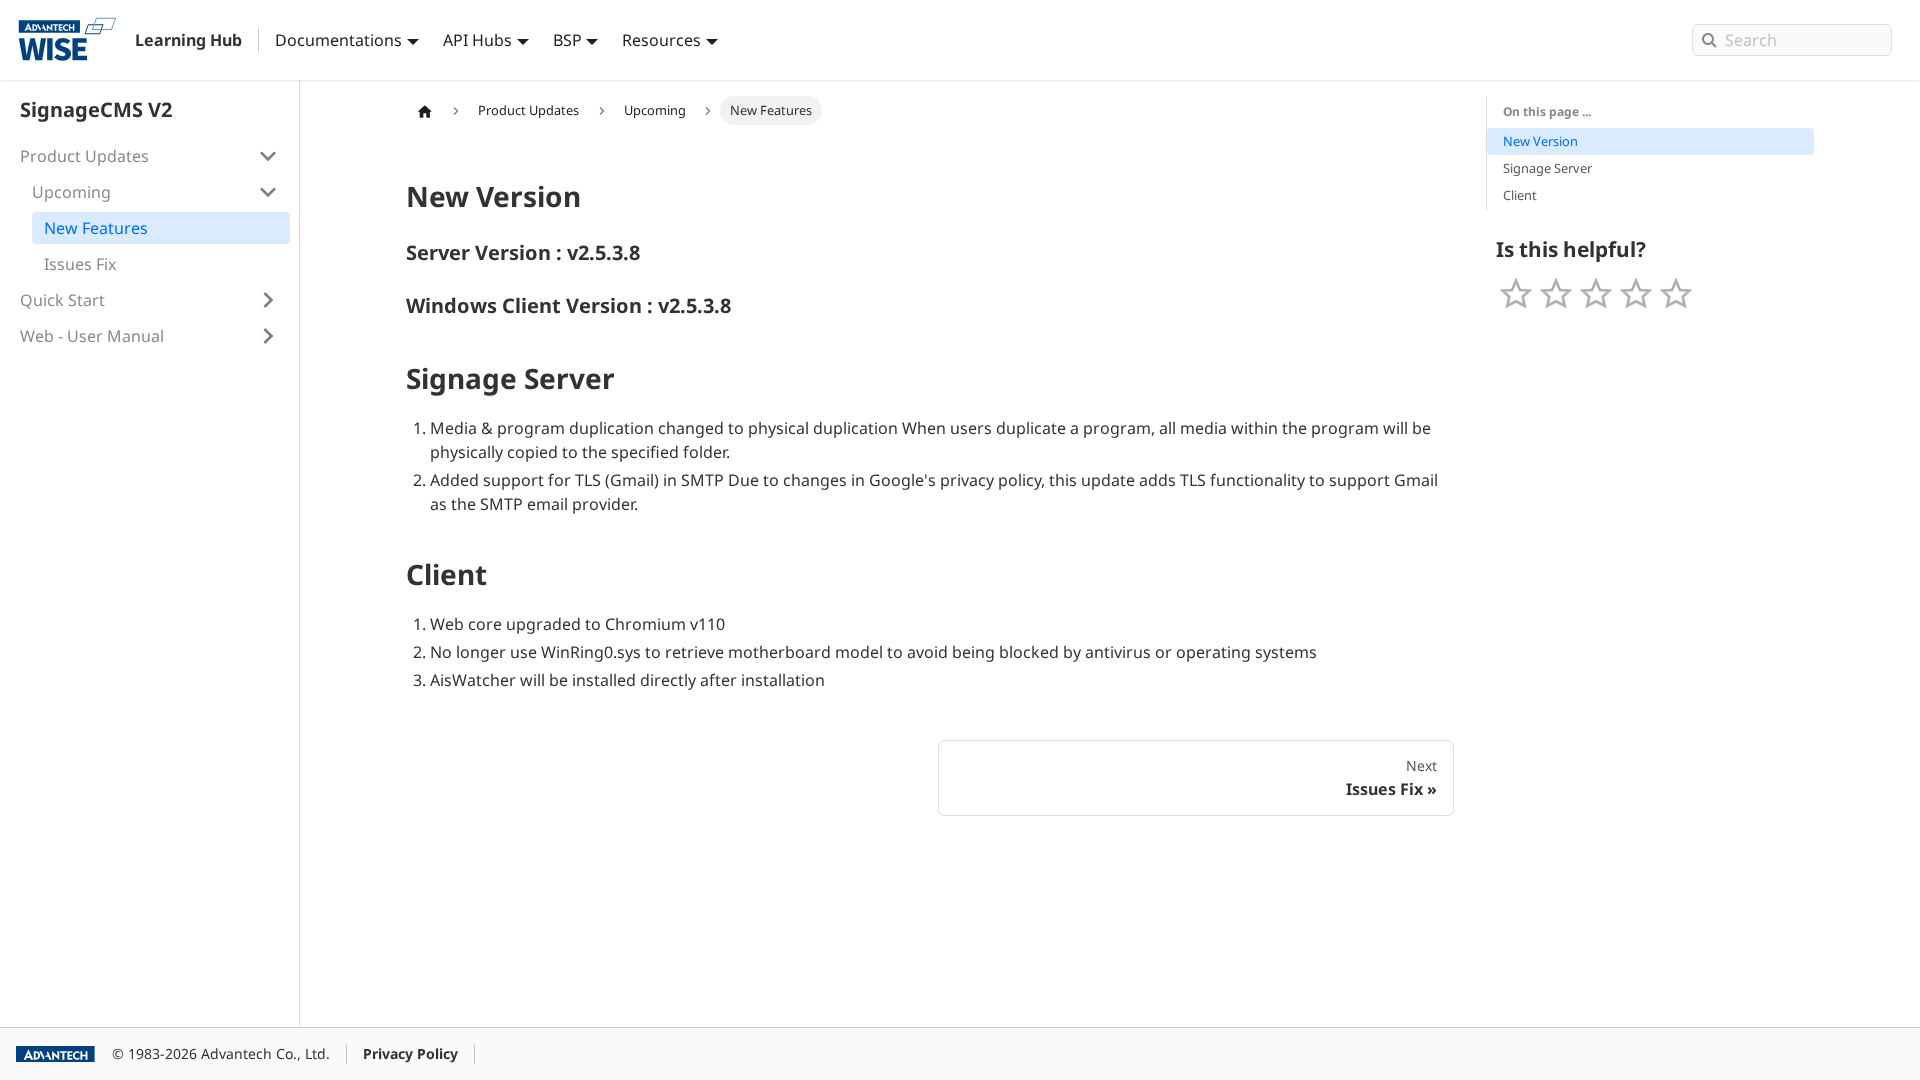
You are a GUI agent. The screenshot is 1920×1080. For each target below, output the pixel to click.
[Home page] (425, 111)
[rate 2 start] (1556, 294)
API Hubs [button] (477, 40)
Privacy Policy (410, 1053)
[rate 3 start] (1596, 294)
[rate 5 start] (1676, 294)
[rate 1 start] (1516, 294)
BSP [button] (567, 40)
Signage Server (1547, 168)
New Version (1540, 141)
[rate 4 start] (1636, 294)
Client (1520, 195)
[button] (149, 156)
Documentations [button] (338, 40)
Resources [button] (661, 40)
